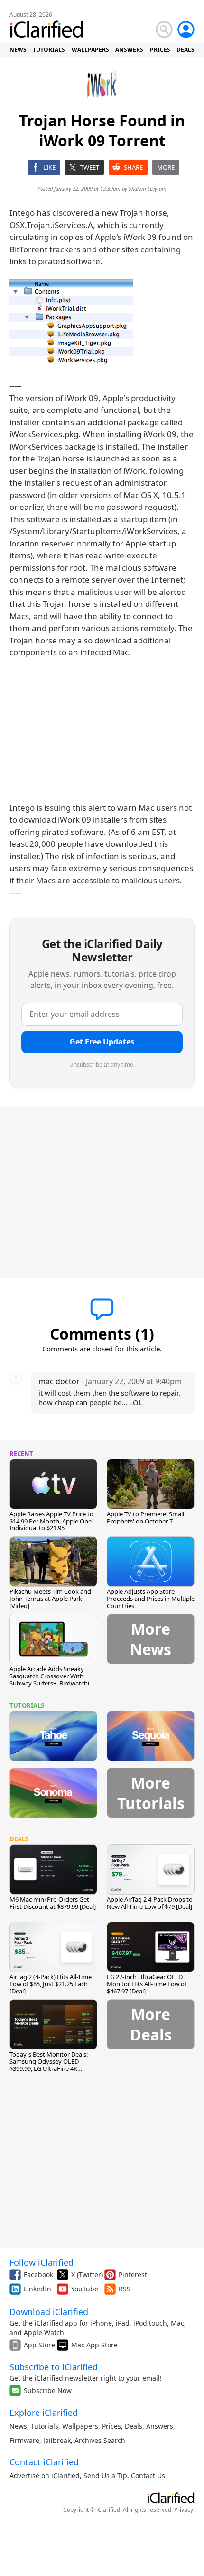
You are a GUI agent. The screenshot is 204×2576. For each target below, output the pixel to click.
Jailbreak (57, 2440)
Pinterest (133, 2274)
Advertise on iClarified (45, 2475)
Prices (111, 2426)
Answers (160, 2426)
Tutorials (45, 2426)
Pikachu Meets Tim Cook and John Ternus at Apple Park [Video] (50, 1599)
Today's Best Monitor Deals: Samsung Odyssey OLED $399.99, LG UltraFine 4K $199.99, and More (49, 2065)
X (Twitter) (87, 2274)
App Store (39, 2345)
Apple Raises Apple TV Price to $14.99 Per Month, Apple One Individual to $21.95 (51, 1521)
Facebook (38, 2274)
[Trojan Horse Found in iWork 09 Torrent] (71, 322)
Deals (134, 2426)
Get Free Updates (102, 1042)
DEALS (185, 50)
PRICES (160, 50)
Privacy (184, 2510)
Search (114, 2440)
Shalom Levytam (148, 188)
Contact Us (148, 2475)
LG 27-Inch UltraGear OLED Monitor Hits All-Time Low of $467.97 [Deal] (147, 1984)
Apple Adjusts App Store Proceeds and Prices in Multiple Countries (151, 1599)
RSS (125, 2289)
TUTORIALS (49, 50)
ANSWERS (129, 50)
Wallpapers (80, 2426)
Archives (88, 2440)
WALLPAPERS (90, 50)
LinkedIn (37, 2289)
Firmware (24, 2440)
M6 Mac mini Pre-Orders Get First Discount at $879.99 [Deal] (53, 1903)
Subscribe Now (48, 2390)
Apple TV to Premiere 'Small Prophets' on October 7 (145, 1518)
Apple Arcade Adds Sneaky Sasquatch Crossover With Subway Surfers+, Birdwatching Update (53, 1680)
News (18, 2426)
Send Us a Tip (105, 2475)
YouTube (85, 2289)
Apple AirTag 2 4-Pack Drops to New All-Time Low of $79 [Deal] (150, 1903)
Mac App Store (94, 2345)
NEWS (18, 50)
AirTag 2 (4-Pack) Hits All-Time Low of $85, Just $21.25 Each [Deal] (51, 1984)
